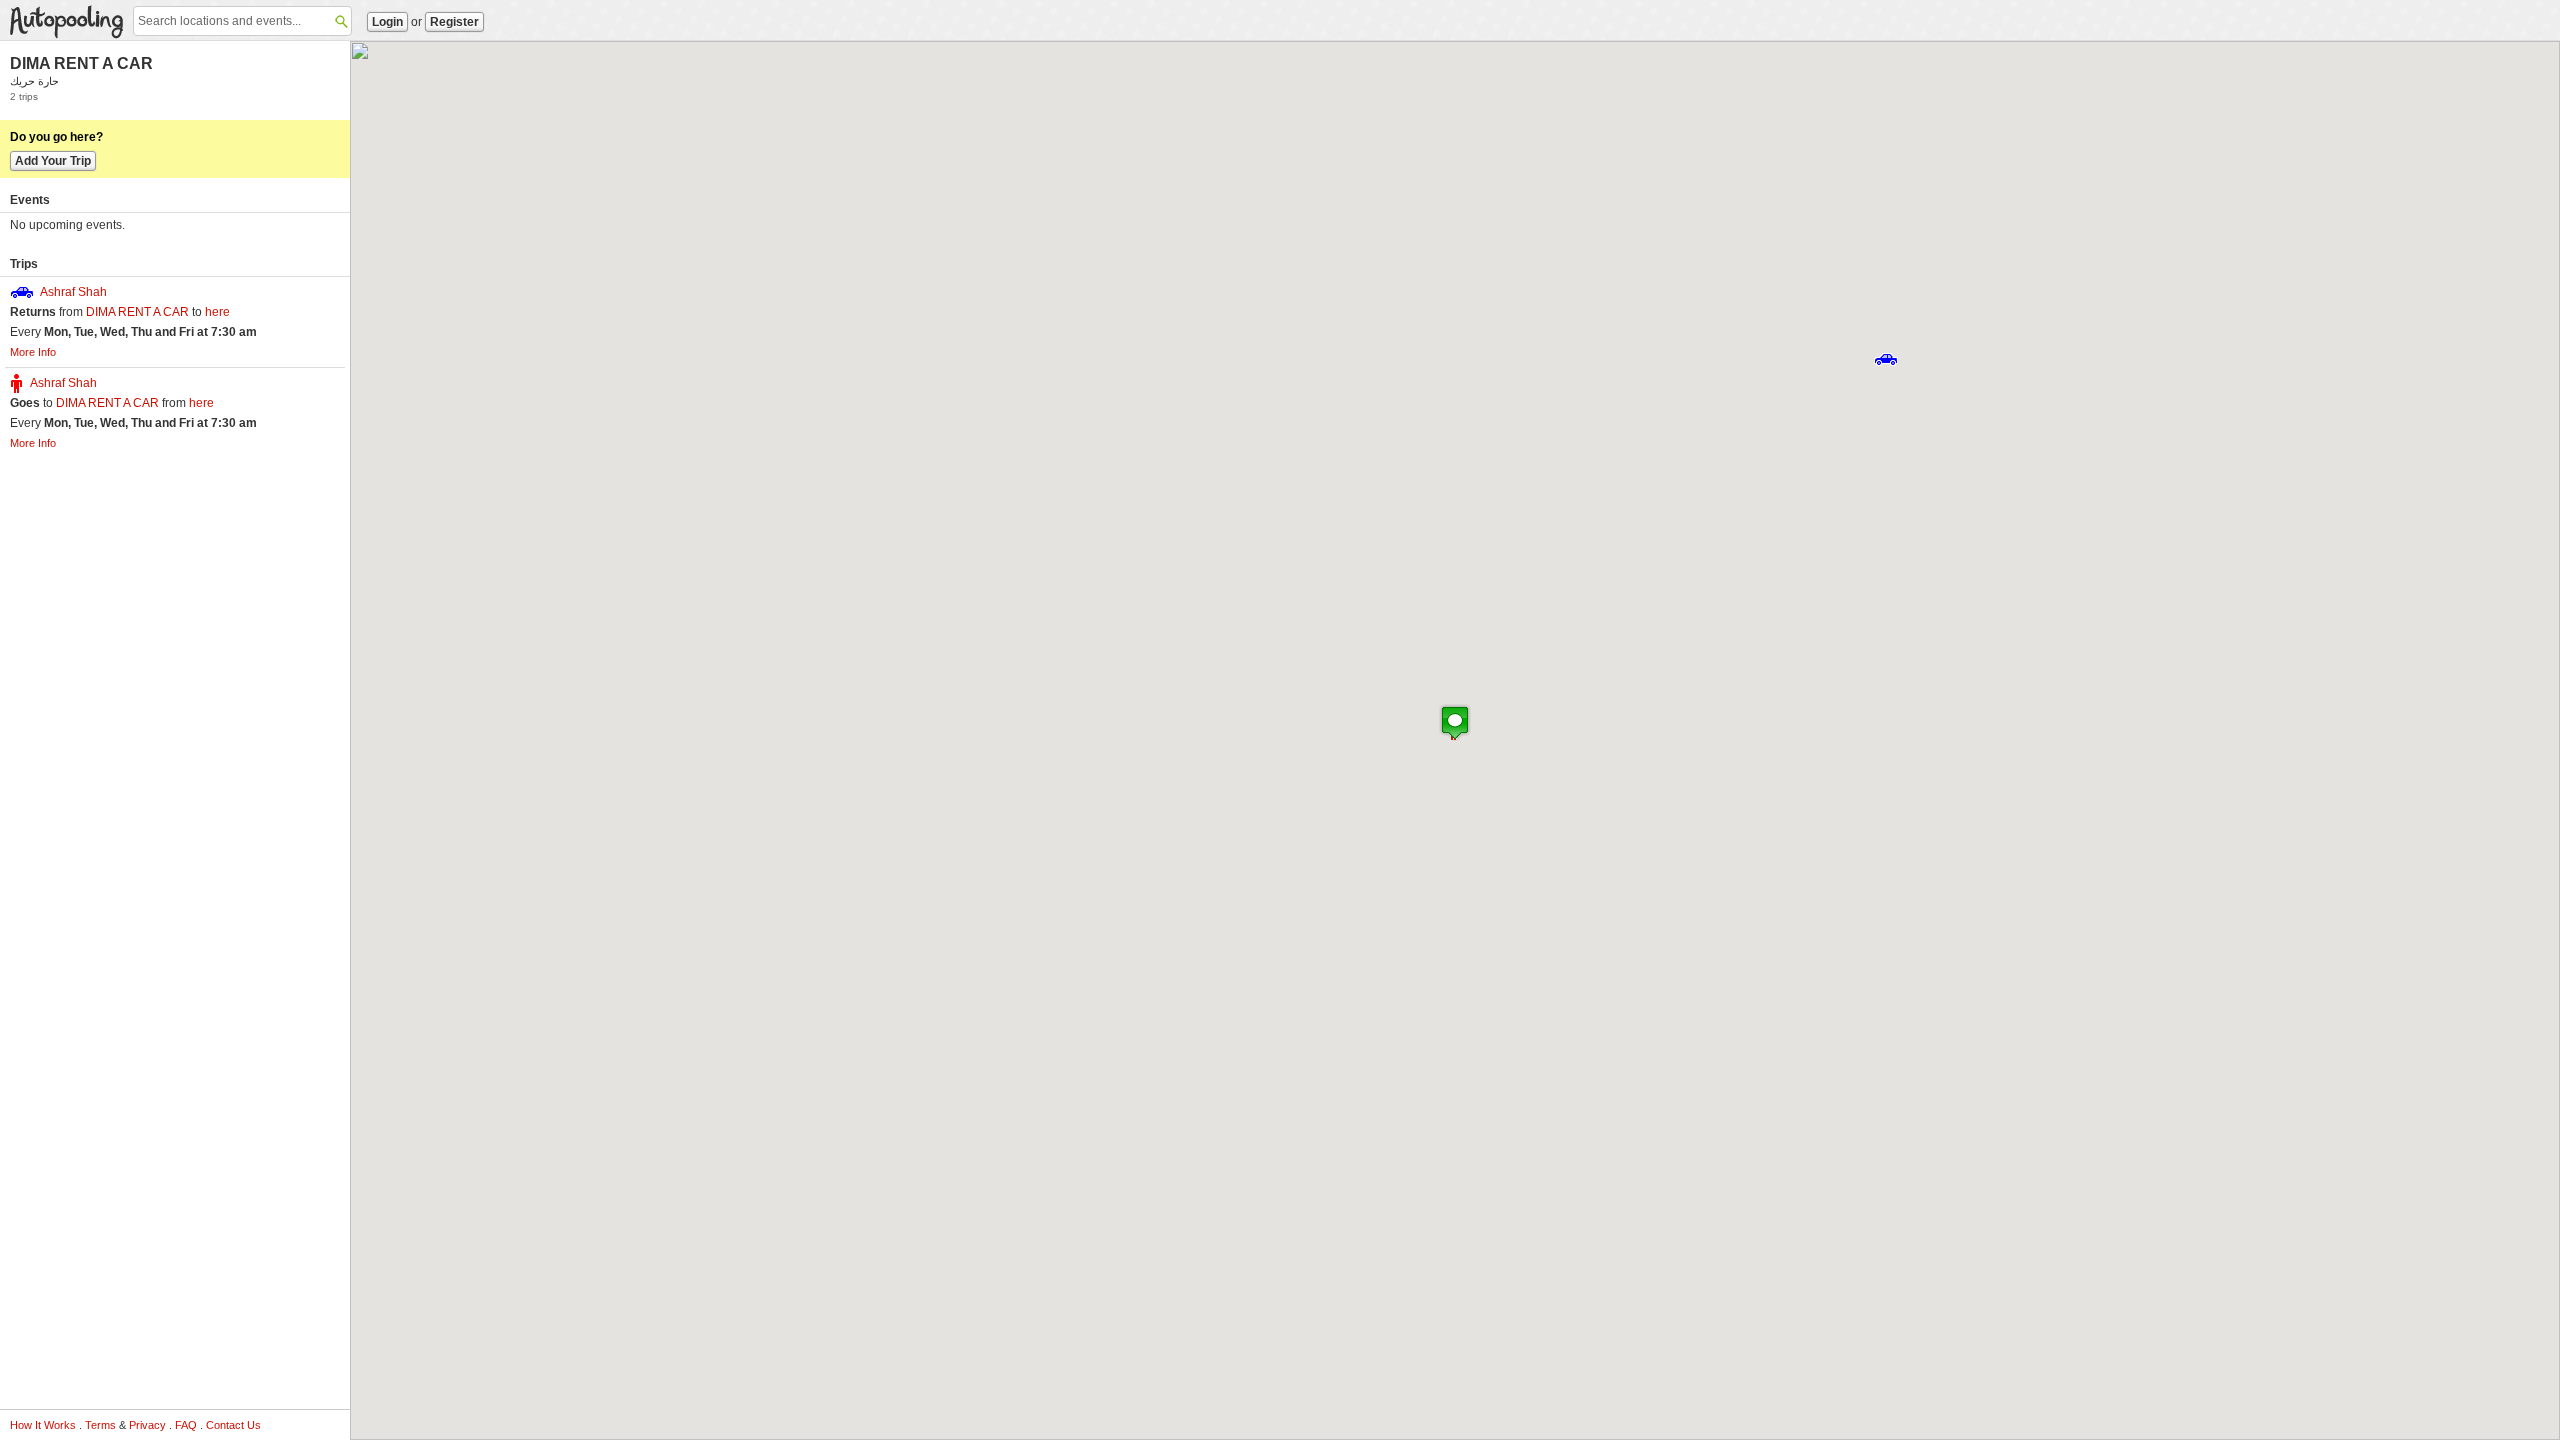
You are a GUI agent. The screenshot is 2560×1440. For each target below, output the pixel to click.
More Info (33, 352)
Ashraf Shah (73, 292)
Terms (100, 1425)
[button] (1886, 359)
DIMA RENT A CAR (81, 63)
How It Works (43, 1425)
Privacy (147, 1425)
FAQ (186, 1425)
